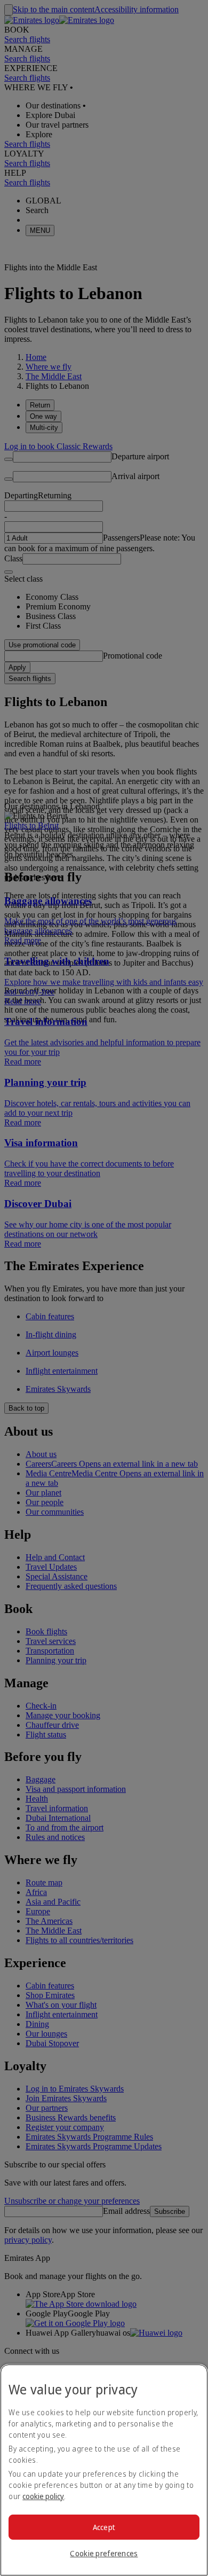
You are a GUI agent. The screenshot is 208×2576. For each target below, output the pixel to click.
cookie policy (43, 2496)
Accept (104, 2527)
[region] (104, 2470)
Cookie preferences (104, 2553)
